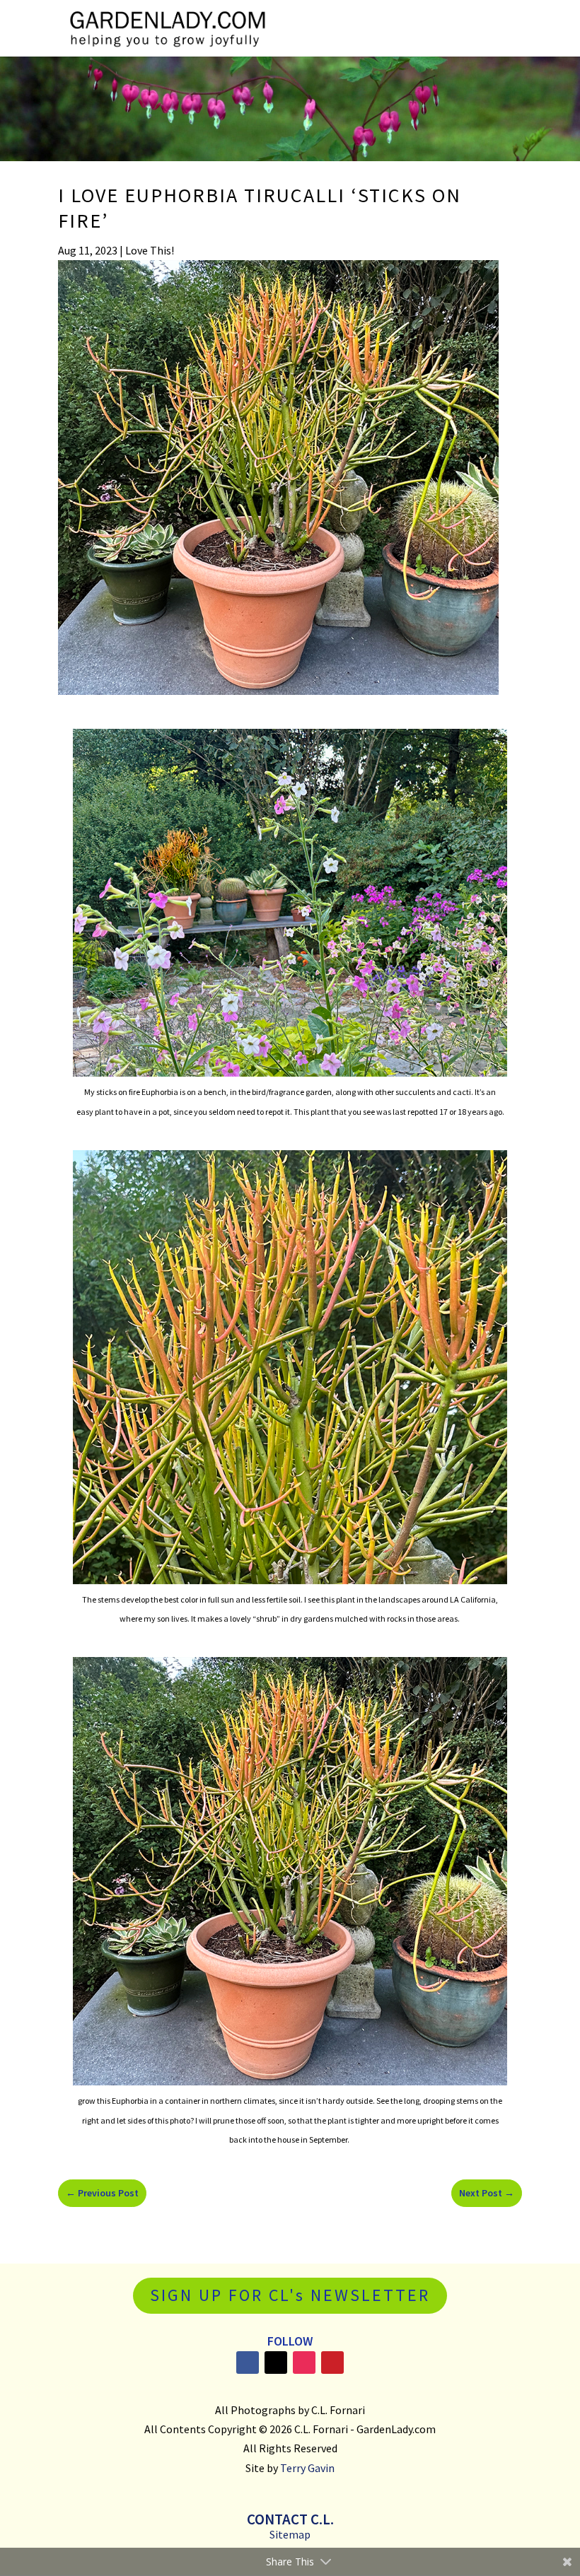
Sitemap (290, 2534)
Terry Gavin (307, 2468)
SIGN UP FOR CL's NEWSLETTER (290, 2295)
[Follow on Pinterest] (332, 2363)
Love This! (150, 250)
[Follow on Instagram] (304, 2363)
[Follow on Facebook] (248, 2363)
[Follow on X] (276, 2363)
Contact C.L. (290, 2519)
